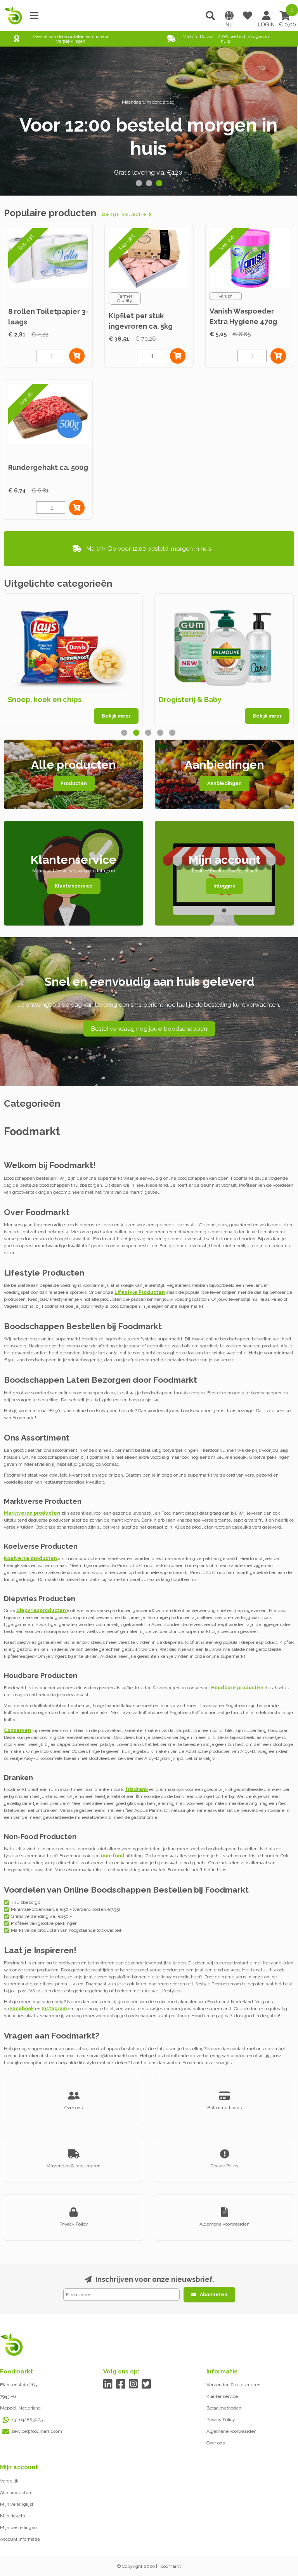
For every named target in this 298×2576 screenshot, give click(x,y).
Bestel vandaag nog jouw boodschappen (149, 1029)
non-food (113, 1856)
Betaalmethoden (224, 2408)
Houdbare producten (237, 1688)
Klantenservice (74, 886)
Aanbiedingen (224, 784)
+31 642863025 (27, 2420)
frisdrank (137, 1789)
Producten (74, 784)
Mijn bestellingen (18, 2527)
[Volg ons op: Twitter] (146, 2384)
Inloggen (224, 886)
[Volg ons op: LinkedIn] (108, 2384)
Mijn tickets (12, 2516)
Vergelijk (9, 2481)
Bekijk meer (116, 716)
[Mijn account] (266, 16)
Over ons (216, 2443)
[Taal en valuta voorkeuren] (229, 16)
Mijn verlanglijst (17, 2504)
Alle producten (16, 2493)
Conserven (17, 1730)
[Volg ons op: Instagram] (134, 2384)
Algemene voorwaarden (231, 2431)
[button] (139, 183)
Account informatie (20, 2539)
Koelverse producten (30, 1558)
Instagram (54, 2009)
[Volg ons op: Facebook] (121, 2384)
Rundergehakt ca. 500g (48, 467)
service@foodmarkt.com (37, 2431)
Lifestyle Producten (140, 1292)
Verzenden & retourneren (233, 2385)
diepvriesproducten (42, 1610)
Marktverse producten (32, 1513)
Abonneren (214, 2295)
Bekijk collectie (124, 214)
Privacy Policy (221, 2420)
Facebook (22, 2009)
